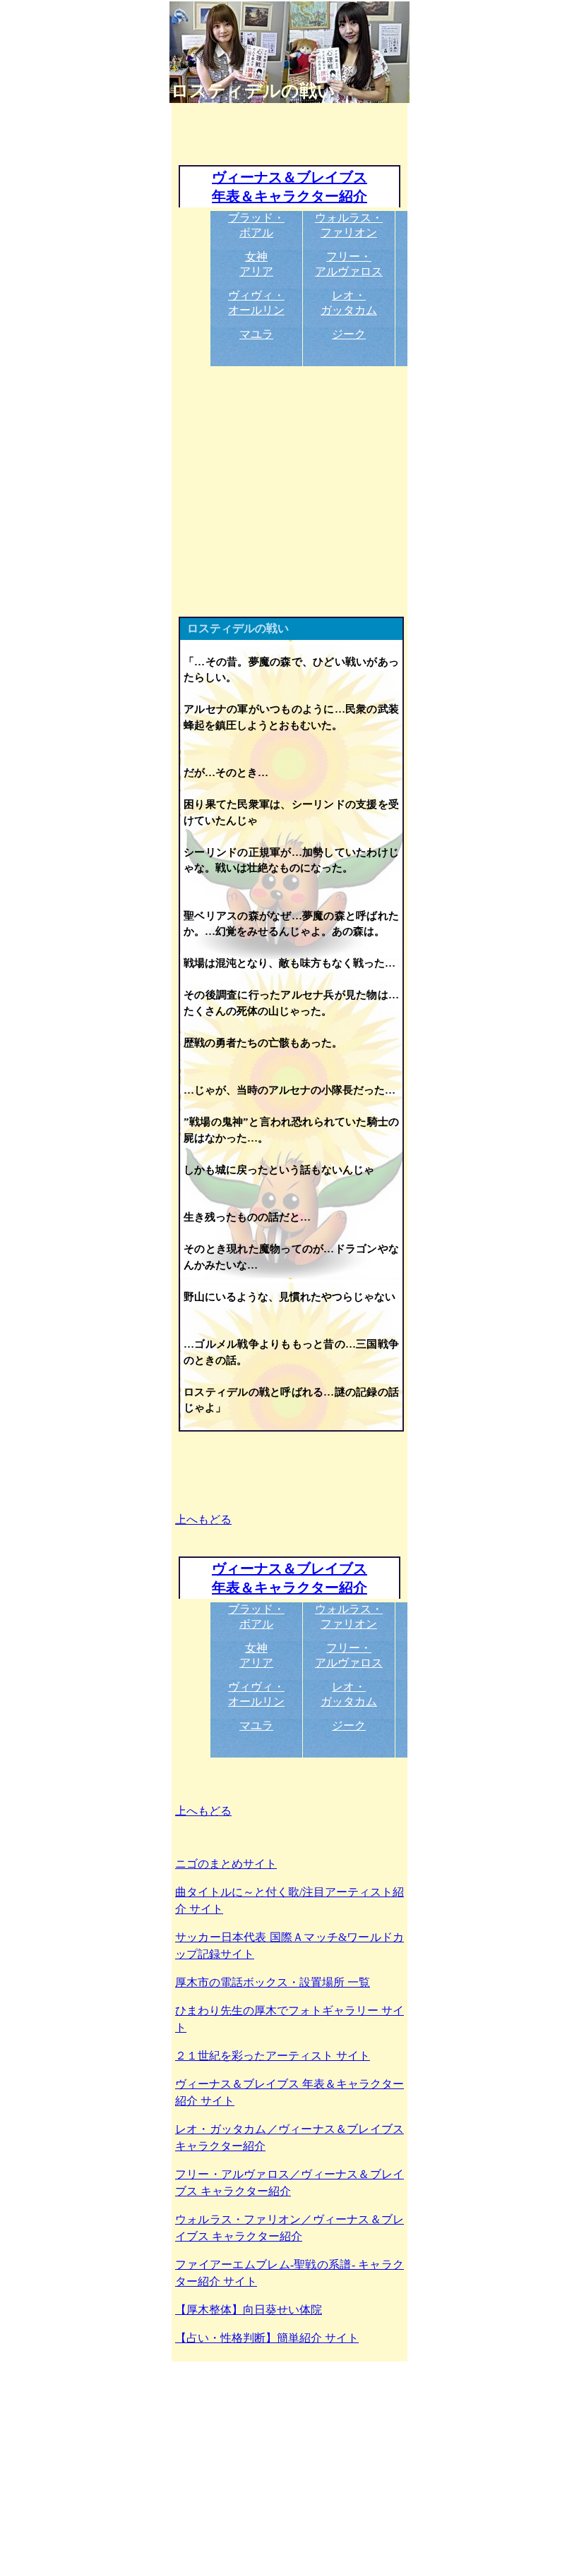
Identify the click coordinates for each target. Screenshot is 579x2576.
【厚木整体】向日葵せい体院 (249, 2310)
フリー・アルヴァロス (349, 264)
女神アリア (256, 264)
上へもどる (203, 1519)
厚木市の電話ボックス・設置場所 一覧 (273, 1982)
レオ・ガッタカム (349, 303)
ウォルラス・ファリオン (349, 225)
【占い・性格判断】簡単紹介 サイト (267, 2338)
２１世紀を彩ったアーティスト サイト (273, 2056)
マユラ (256, 334)
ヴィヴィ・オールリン (256, 303)
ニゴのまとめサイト (226, 1864)
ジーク (349, 334)
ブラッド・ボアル (256, 225)
